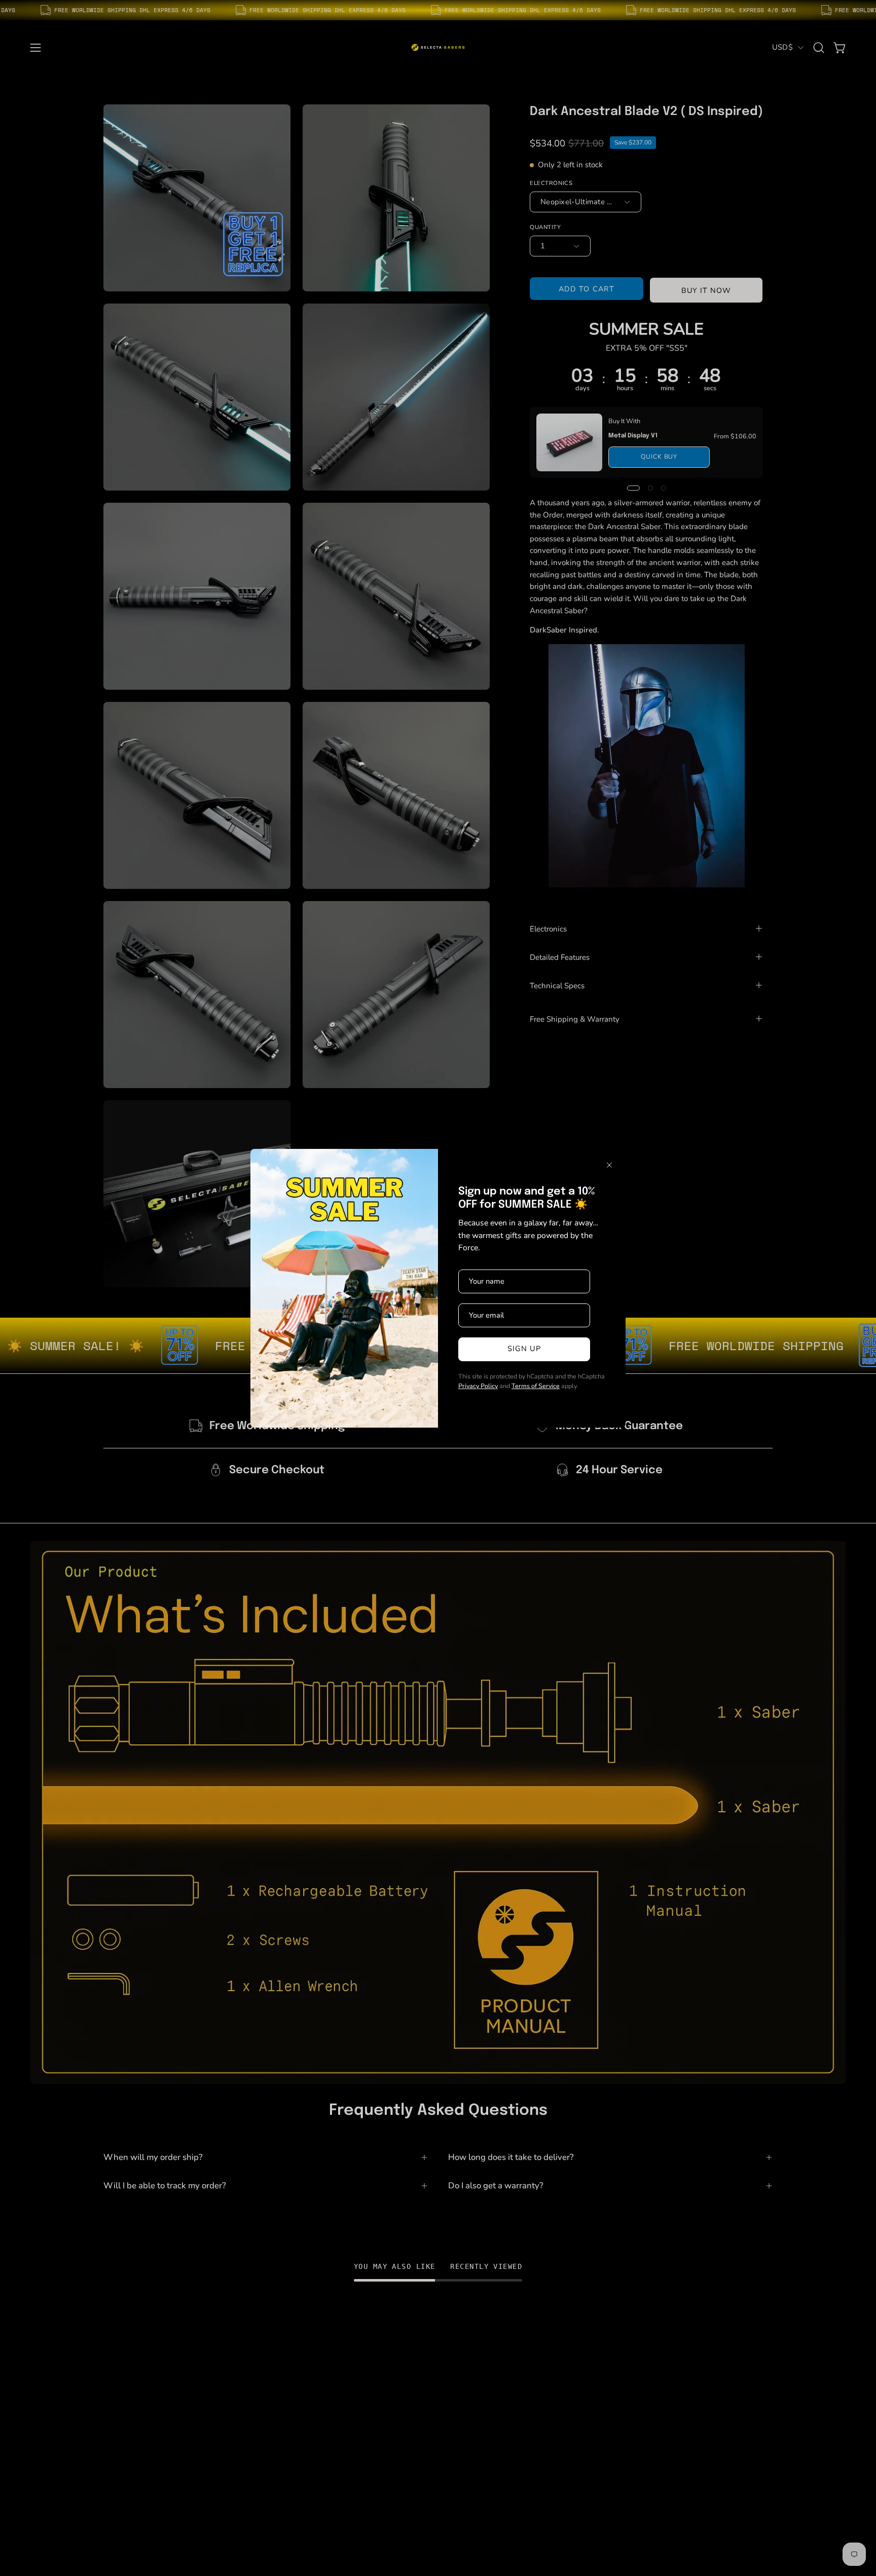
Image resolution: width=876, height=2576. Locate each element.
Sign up (524, 1349)
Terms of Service (536, 1386)
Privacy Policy (478, 1386)
